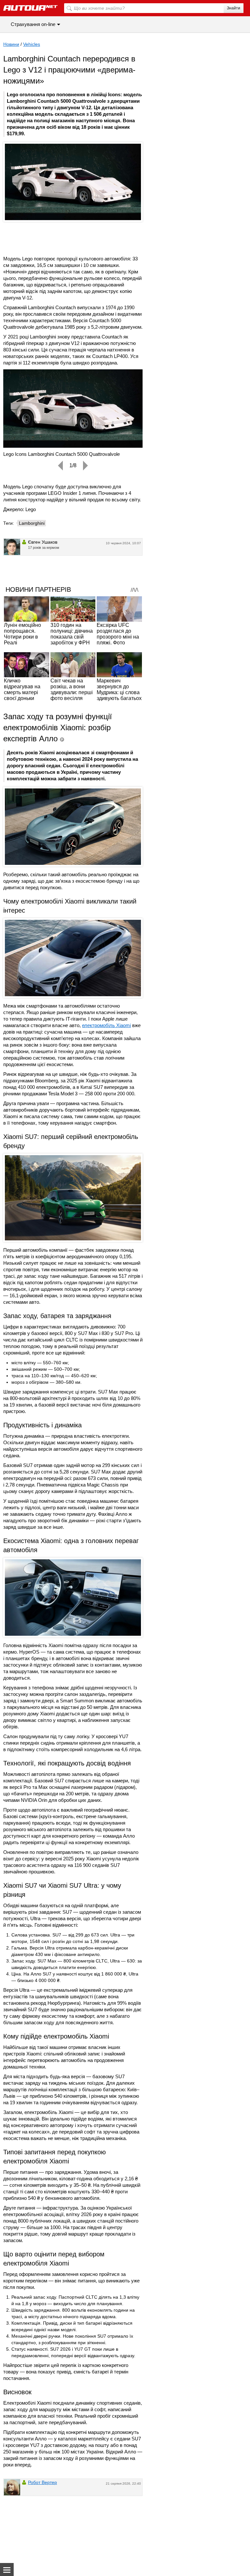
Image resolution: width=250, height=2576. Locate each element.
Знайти (234, 8)
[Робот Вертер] (12, 2487)
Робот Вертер (42, 2482)
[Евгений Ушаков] (12, 547)
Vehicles (32, 44)
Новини (11, 44)
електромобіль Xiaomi (106, 1025)
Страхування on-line (33, 24)
